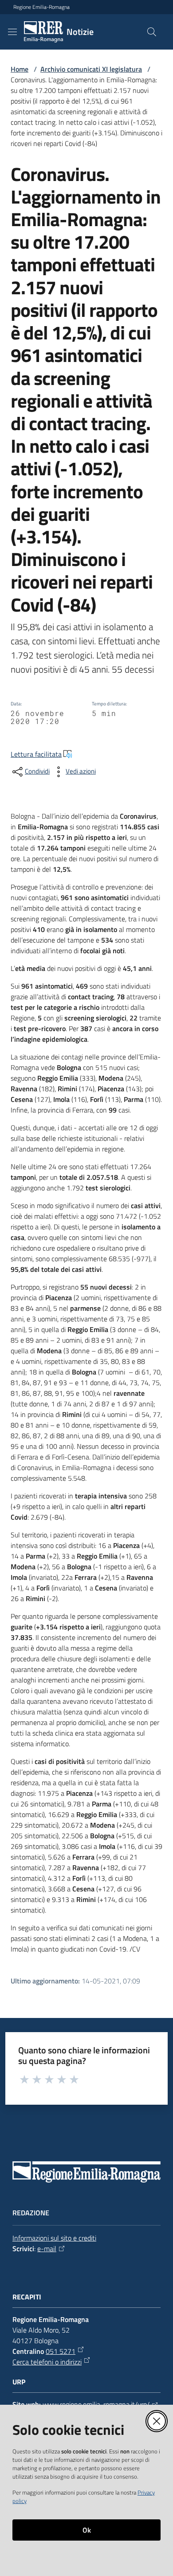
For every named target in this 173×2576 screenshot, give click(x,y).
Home (20, 69)
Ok (87, 2530)
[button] (152, 32)
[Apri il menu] (12, 32)
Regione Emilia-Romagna (41, 7)
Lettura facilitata (36, 754)
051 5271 (61, 2351)
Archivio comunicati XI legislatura (91, 69)
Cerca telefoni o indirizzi (47, 2362)
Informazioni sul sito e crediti (54, 2238)
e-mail (47, 2249)
